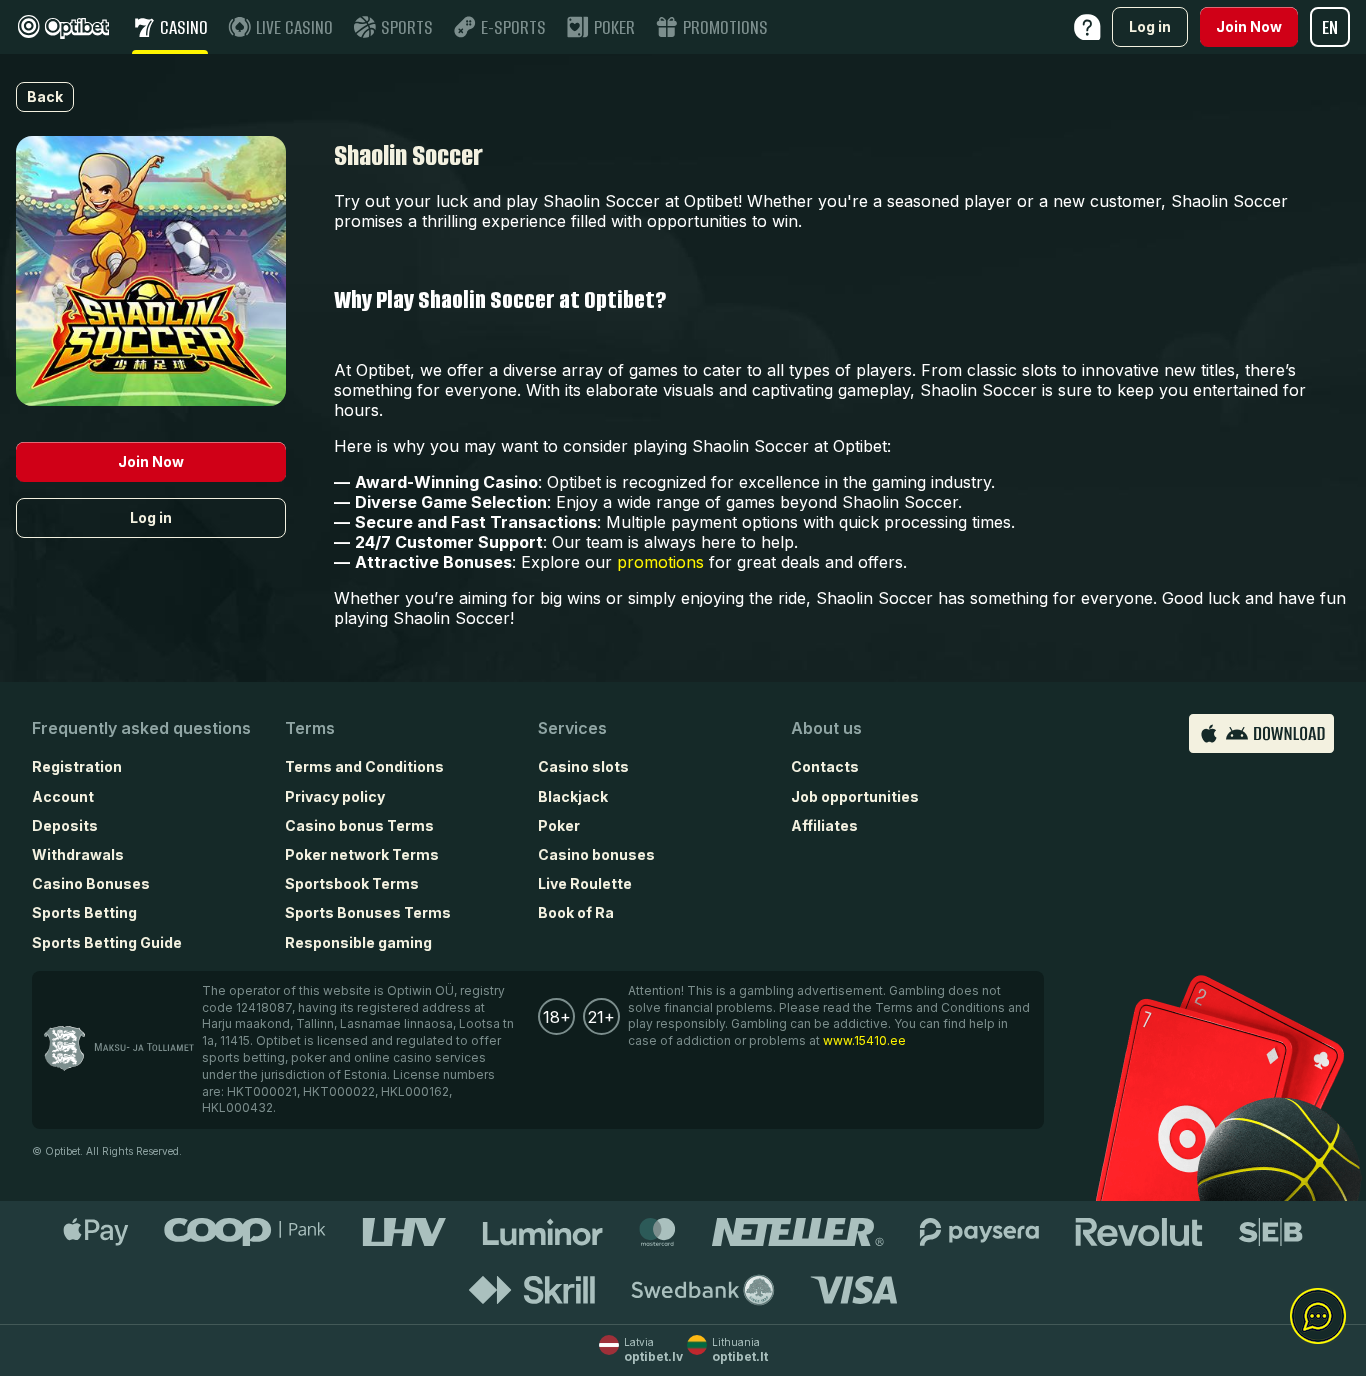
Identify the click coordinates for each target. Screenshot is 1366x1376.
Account (63, 796)
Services (572, 728)
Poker (559, 825)
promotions (660, 562)
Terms (310, 728)
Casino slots (583, 766)
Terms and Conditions (364, 766)
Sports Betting (84, 912)
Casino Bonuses (91, 883)
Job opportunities (855, 796)
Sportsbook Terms (352, 883)
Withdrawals (78, 854)
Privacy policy (335, 796)
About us (826, 728)
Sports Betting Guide (107, 942)
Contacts (825, 766)
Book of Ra (576, 912)
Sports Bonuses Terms (368, 912)
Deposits (65, 825)
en (1330, 27)
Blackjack (573, 796)
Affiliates (824, 825)
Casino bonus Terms (359, 825)
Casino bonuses (596, 854)
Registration (77, 766)
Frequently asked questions (141, 728)
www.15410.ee (864, 1040)
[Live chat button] (1318, 1317)
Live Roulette (585, 883)
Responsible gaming (358, 942)
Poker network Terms (362, 854)
